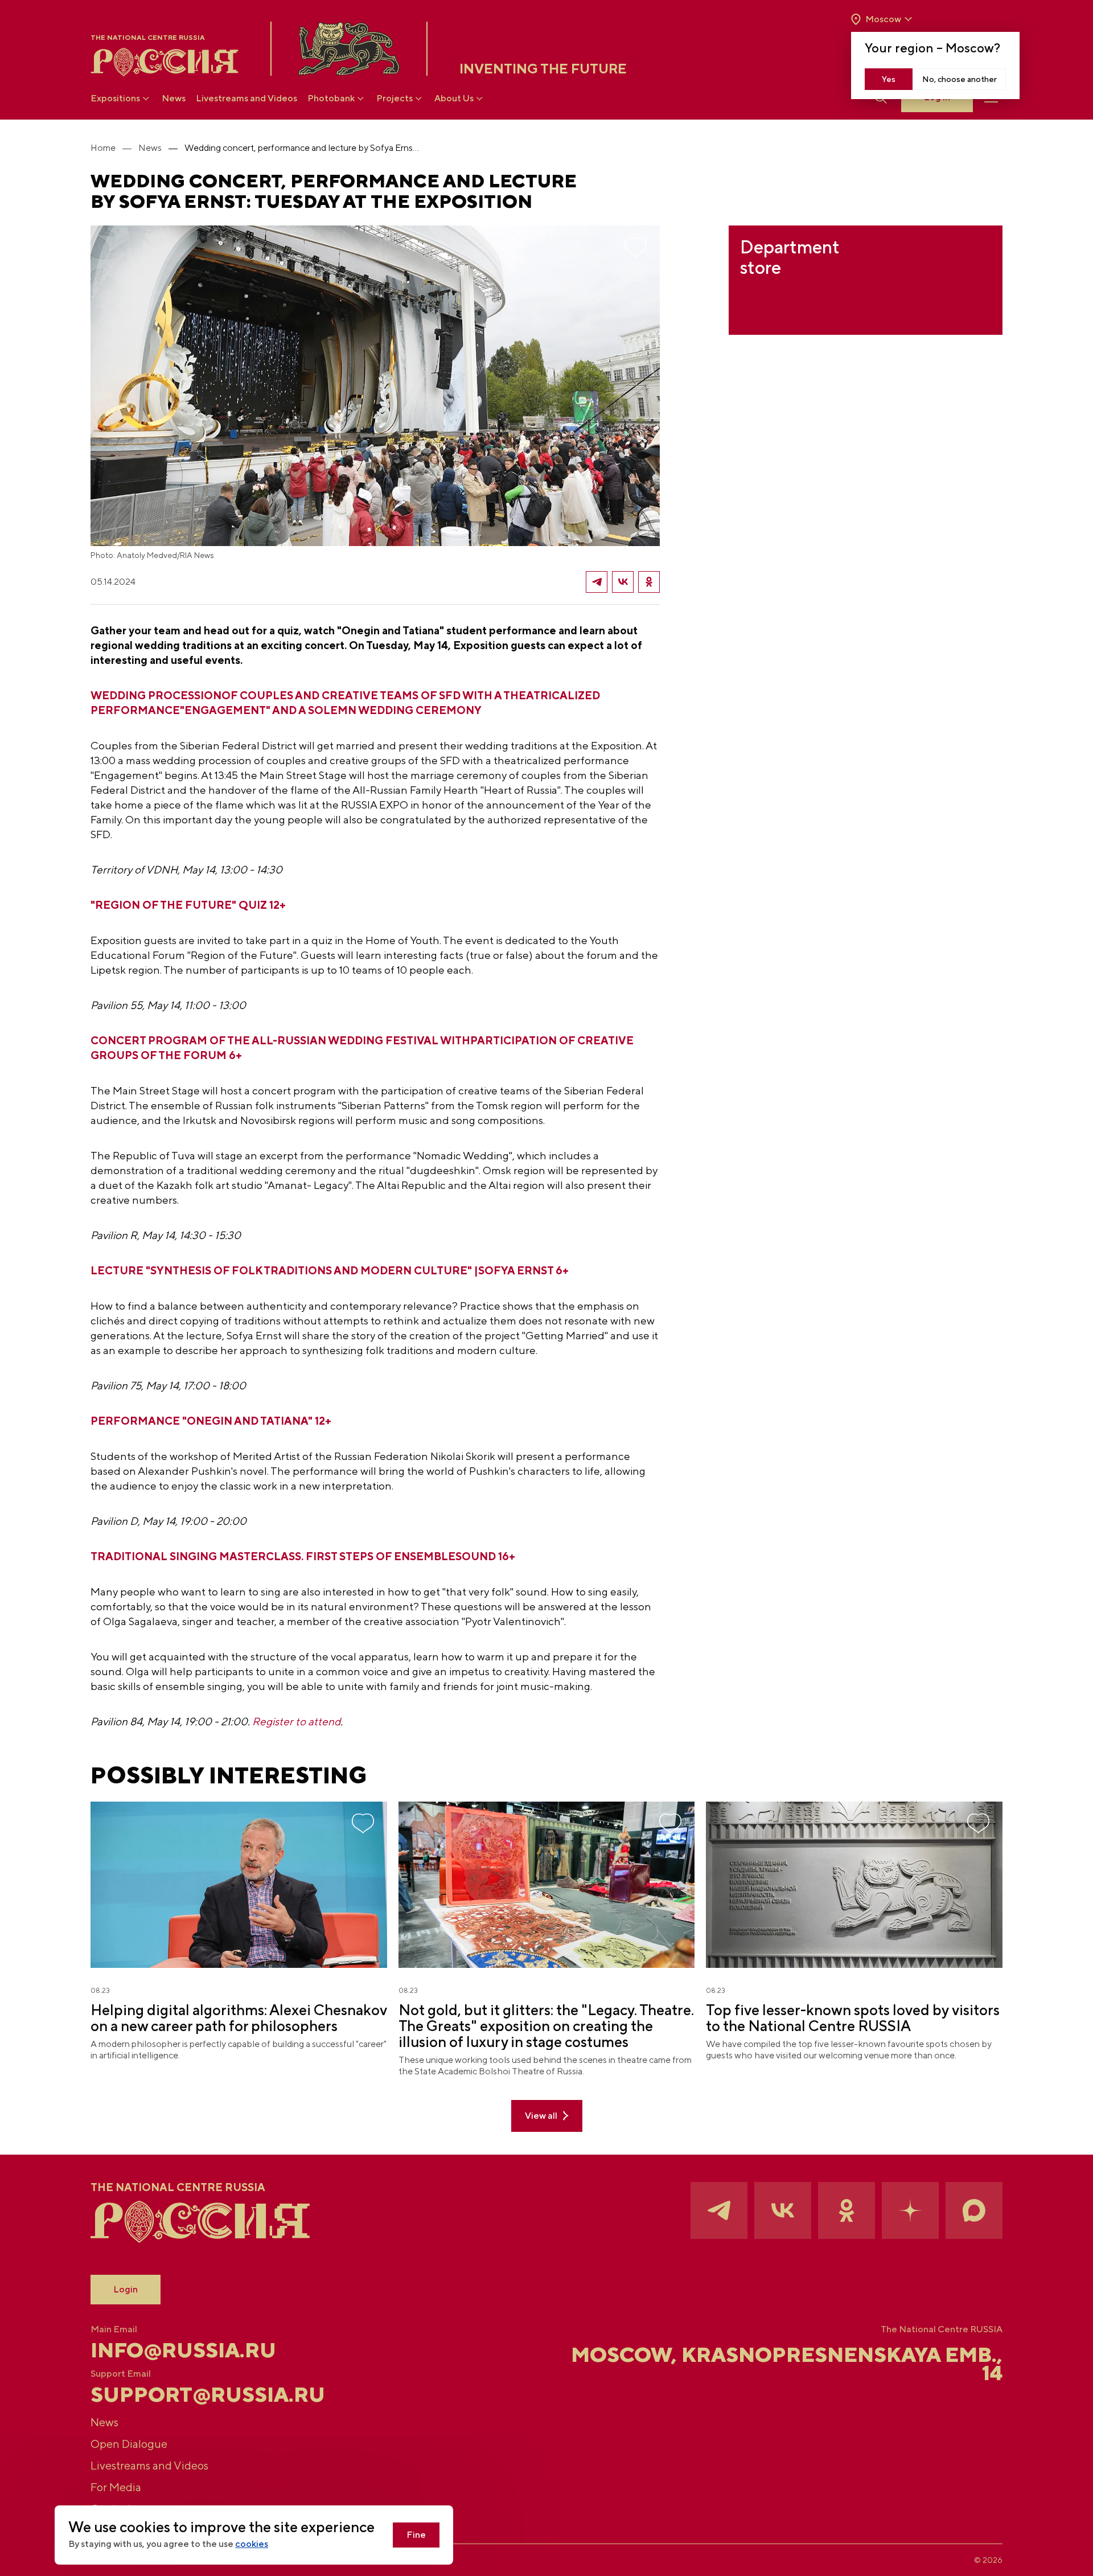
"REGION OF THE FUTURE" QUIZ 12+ (188, 905)
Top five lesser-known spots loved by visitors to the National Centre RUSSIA (853, 2018)
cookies (252, 2544)
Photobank (331, 98)
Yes (889, 79)
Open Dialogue (129, 2444)
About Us (454, 98)
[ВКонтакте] (623, 582)
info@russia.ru (183, 2350)
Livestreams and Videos (246, 98)
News (174, 98)
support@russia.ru (208, 2394)
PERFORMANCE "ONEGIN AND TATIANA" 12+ (211, 1421)
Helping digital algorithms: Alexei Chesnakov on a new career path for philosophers (239, 2018)
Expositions (115, 98)
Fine (416, 2535)
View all (541, 2116)
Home (103, 148)
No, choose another (960, 79)
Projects (395, 98)
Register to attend (296, 1721)
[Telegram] (597, 582)
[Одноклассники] (649, 582)
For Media (116, 2487)
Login (126, 2289)
